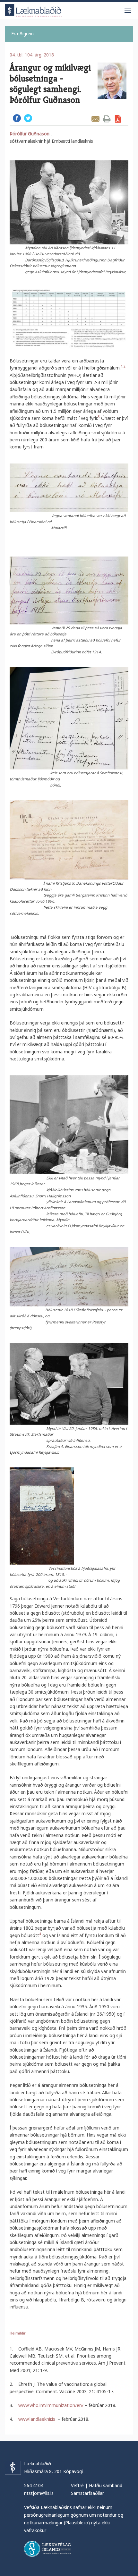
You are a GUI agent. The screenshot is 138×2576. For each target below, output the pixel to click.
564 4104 (34, 2485)
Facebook (17, 118)
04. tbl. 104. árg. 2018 (32, 55)
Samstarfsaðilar (87, 2493)
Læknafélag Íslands (47, 2549)
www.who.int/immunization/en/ (51, 2405)
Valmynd (128, 11)
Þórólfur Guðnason (30, 134)
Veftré (77, 2485)
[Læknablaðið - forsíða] (33, 9)
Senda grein (95, 119)
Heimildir (18, 2333)
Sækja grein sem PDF (118, 119)
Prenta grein (107, 119)
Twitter (28, 118)
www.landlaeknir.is (37, 2419)
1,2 (123, 366)
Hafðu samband (106, 2485)
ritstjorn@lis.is (39, 2493)
